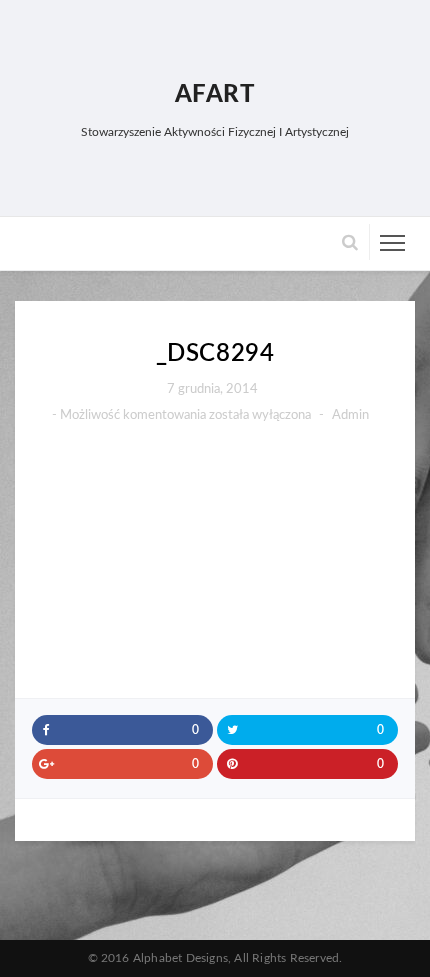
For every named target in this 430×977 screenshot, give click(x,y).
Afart (215, 95)
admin (350, 415)
